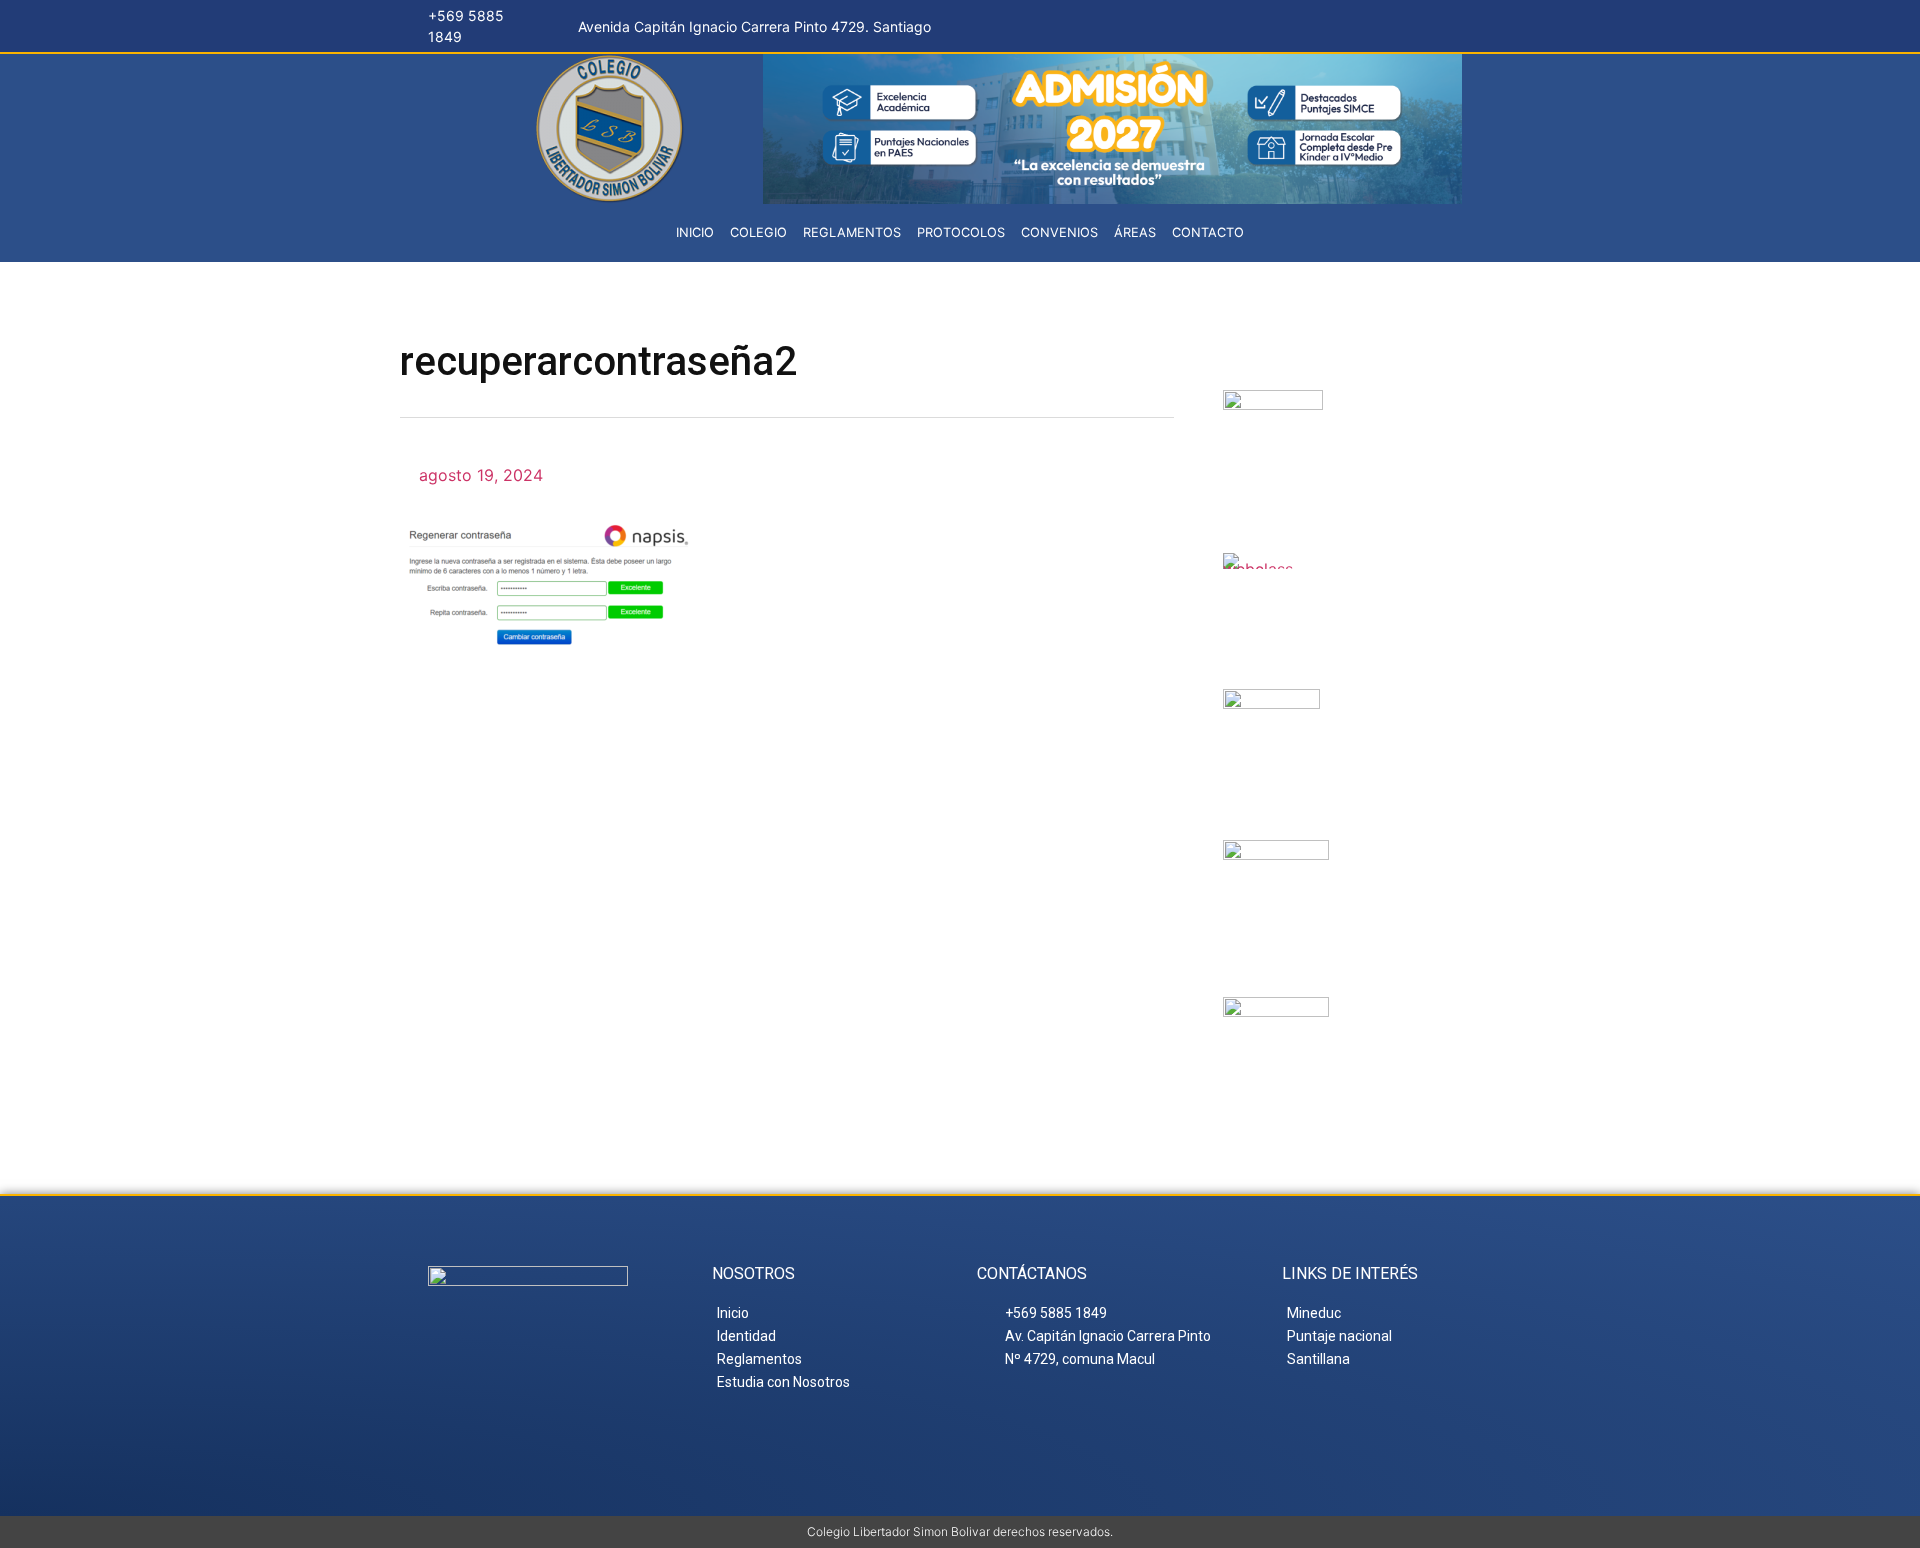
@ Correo (1411, 414)
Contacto (1208, 232)
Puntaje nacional (1401, 881)
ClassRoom (1393, 577)
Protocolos (961, 232)
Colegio (758, 232)
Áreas (1135, 232)
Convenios (1059, 232)
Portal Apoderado (1419, 1038)
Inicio (695, 232)
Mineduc (1391, 713)
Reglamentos (852, 232)
